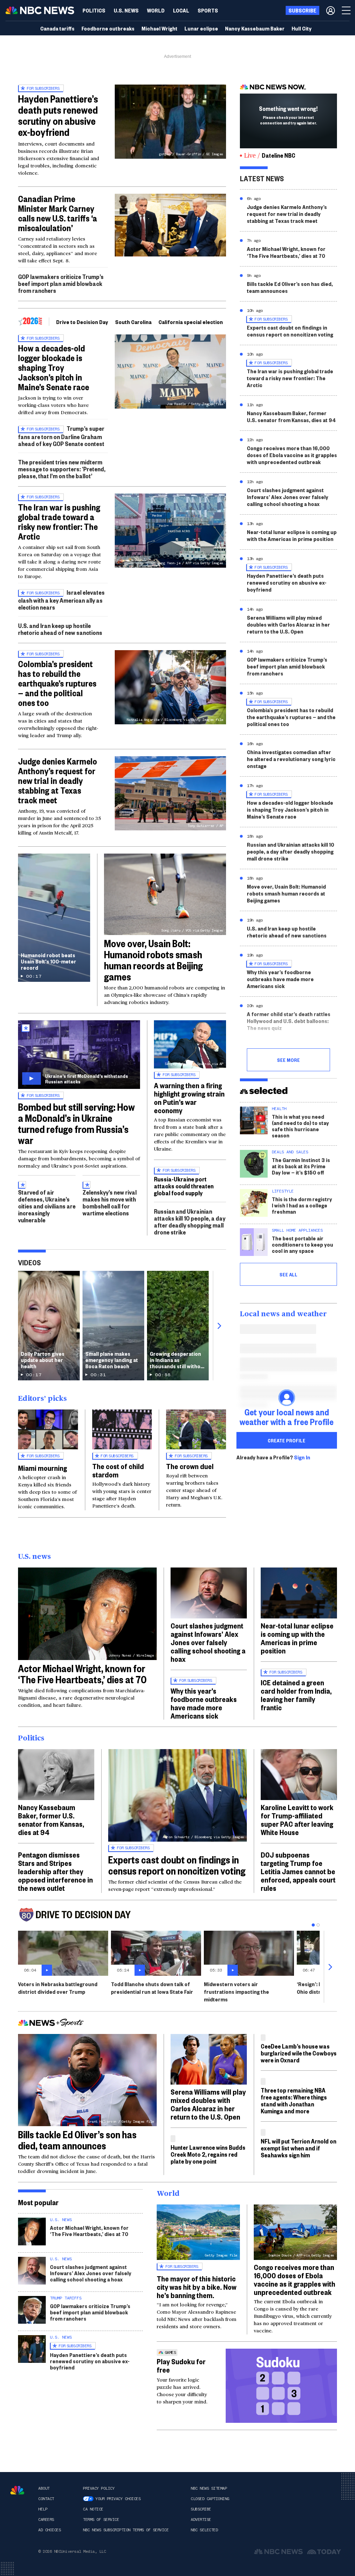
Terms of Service (101, 2520)
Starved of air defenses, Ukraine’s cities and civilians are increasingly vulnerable (47, 1206)
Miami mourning (42, 1468)
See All (288, 1274)
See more (288, 1060)
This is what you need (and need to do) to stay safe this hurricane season (300, 1126)
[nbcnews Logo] (17, 2490)
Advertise (201, 2520)
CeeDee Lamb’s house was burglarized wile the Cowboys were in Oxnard (299, 2053)
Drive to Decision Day (82, 322)
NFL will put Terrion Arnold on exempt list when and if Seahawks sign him (298, 2148)
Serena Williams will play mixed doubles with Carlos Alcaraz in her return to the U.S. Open (288, 624)
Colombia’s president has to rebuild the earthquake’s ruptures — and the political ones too (57, 683)
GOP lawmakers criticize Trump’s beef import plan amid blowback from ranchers (61, 283)
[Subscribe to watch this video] (79, 1055)
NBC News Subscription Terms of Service (126, 2530)
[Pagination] (313, 1925)
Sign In (302, 1457)
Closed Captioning (210, 2499)
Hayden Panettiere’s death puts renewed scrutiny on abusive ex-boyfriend (58, 115)
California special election (191, 322)
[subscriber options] (331, 10)
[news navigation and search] (347, 10)
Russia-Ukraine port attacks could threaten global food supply (184, 1186)
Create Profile (287, 1440)
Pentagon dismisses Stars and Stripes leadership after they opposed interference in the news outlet (55, 1871)
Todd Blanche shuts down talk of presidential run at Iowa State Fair (152, 1988)
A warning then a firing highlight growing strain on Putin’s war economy (189, 1098)
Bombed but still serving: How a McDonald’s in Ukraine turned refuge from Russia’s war (76, 1123)
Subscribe (201, 2509)
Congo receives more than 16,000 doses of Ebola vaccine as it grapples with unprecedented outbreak (292, 455)
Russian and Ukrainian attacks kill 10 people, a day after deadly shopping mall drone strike (190, 1222)
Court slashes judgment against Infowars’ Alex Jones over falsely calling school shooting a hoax (288, 497)
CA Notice (93, 2509)
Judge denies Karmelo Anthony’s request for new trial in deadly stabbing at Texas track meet (58, 780)
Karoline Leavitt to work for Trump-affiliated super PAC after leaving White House (297, 1819)
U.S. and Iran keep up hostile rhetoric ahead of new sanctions (60, 629)
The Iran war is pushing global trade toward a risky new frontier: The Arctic (59, 522)
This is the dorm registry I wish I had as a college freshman (302, 1205)
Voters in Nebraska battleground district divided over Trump (58, 1988)
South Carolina (133, 322)
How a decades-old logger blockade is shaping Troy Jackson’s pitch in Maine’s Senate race (54, 367)
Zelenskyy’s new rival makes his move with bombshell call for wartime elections (110, 1203)
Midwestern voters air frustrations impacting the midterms (236, 1992)
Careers (46, 2520)
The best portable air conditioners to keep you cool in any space (302, 1244)
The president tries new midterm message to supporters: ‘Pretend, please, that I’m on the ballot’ (62, 469)
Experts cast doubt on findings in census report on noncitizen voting (290, 331)
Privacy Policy (99, 2488)
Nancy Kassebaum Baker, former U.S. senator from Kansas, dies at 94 (291, 416)
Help (43, 2509)
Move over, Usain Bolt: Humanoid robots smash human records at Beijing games (153, 960)
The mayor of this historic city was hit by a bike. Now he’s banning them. (197, 2287)
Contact (46, 2499)
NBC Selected (204, 2530)
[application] (170, 225)
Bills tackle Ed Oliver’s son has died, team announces (290, 287)
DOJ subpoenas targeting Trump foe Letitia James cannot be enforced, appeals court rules (298, 1871)
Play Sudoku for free (181, 2365)
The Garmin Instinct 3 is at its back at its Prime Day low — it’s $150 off (301, 1166)
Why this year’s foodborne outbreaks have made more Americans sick (280, 979)
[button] (181, 10)
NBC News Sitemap (209, 2488)
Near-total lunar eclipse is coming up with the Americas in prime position (292, 535)
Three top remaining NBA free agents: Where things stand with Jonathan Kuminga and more (294, 2100)
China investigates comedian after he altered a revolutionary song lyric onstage (291, 759)
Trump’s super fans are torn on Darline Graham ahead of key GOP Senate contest (61, 436)
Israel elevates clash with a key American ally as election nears (61, 600)
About (44, 2488)
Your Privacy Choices (118, 2499)
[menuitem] (94, 10)
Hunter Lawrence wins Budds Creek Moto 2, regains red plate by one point (208, 2154)
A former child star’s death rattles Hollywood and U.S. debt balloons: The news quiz (289, 1021)
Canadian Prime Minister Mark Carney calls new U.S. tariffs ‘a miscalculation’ (58, 213)
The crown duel (190, 1466)
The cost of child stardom (118, 1470)
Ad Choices (49, 2530)
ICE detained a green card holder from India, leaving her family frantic (296, 1695)
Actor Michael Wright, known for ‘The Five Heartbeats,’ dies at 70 (286, 252)
